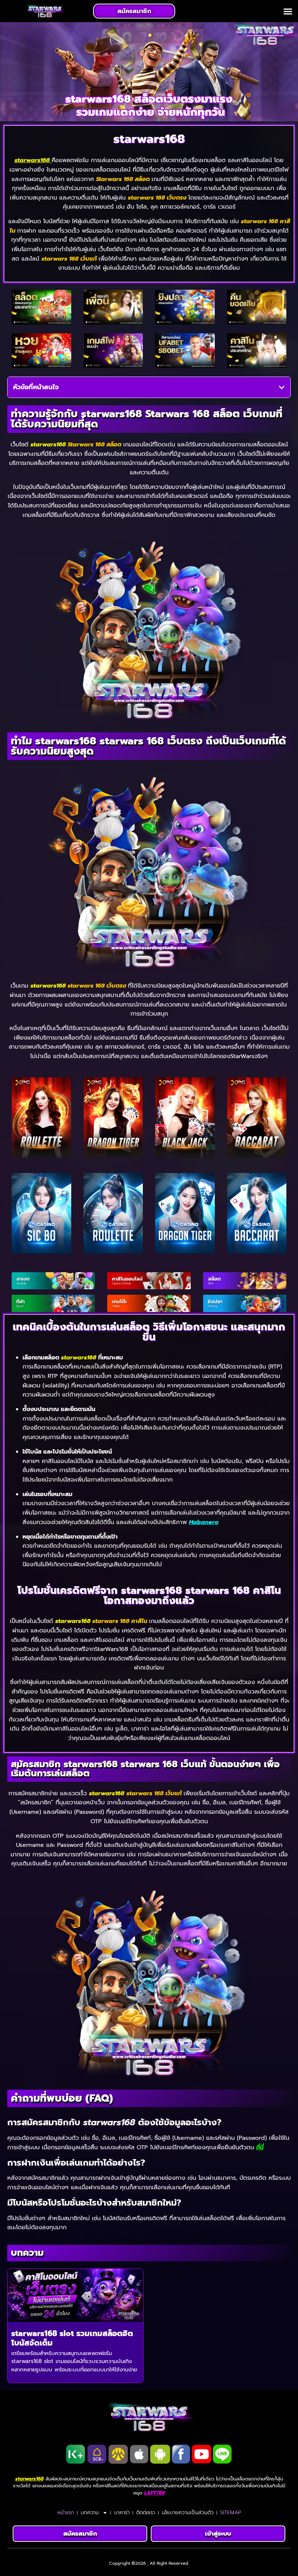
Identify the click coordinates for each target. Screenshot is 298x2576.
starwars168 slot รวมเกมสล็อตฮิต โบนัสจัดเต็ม (72, 2338)
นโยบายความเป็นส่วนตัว (188, 2513)
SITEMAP (231, 2513)
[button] (288, 11)
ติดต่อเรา (146, 2513)
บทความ (90, 2513)
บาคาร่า (122, 2513)
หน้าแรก (66, 2513)
